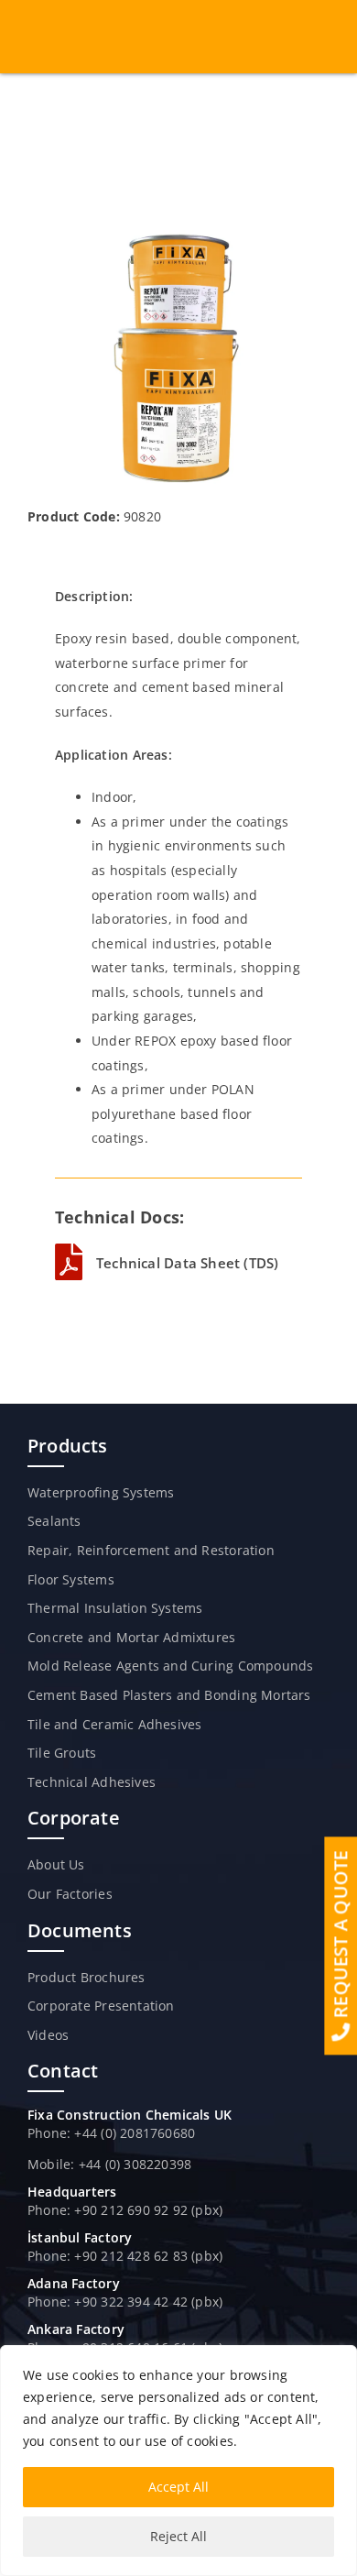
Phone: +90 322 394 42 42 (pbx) (125, 2302)
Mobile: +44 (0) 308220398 (109, 2164)
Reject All (178, 2536)
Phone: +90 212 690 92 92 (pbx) (125, 2210)
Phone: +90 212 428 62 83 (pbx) (125, 2256)
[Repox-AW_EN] (178, 236)
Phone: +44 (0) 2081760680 (111, 2133)
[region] (178, 2461)
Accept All (178, 2487)
